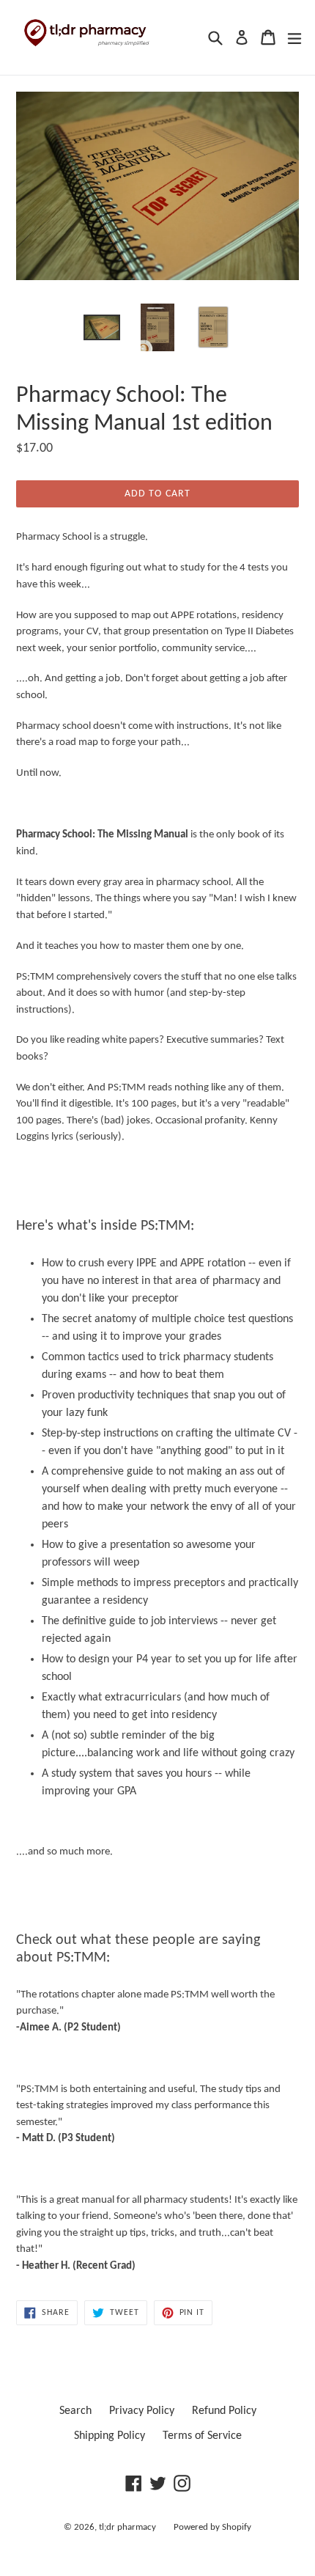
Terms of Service (202, 2436)
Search (75, 2411)
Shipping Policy (110, 2436)
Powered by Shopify (212, 2527)
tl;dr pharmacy (127, 2527)
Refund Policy (224, 2411)
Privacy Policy (142, 2411)
